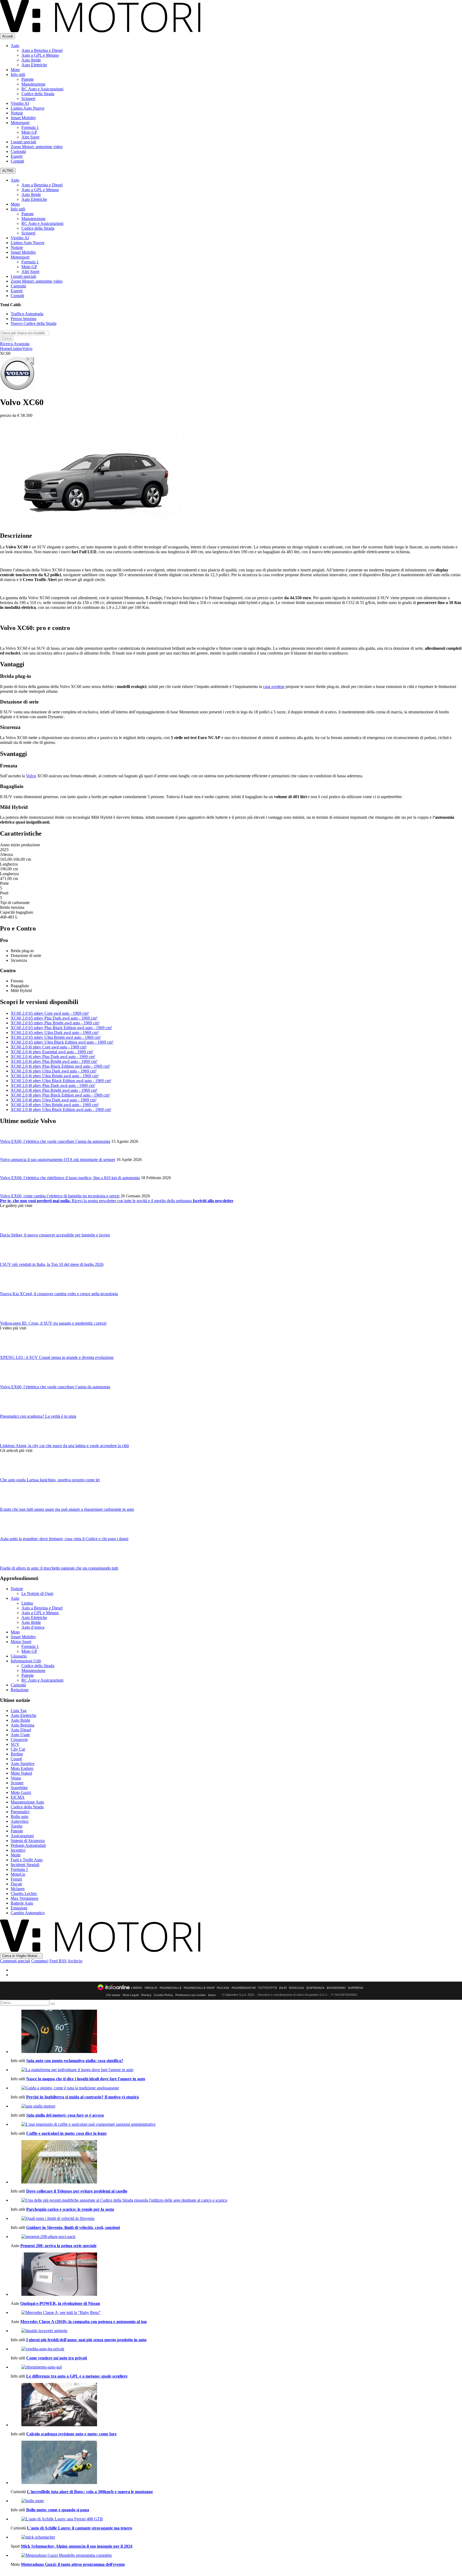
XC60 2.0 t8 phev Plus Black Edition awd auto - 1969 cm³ (60, 1095)
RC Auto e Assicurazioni (42, 89)
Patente (28, 79)
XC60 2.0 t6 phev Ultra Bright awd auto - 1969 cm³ (55, 1076)
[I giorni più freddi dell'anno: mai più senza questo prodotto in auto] (236, 2331)
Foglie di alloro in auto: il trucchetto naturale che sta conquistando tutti (59, 1568)
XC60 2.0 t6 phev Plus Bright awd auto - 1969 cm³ (54, 1061)
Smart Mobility (23, 118)
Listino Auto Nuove (28, 108)
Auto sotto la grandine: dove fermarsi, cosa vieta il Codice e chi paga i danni (64, 1539)
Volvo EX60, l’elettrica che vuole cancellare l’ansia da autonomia (55, 1141)
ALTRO (8, 171)
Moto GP (29, 132)
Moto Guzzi (21, 1792)
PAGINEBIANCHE (244, 1988)
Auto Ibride (31, 60)
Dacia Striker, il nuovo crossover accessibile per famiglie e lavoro (55, 1235)
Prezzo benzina (24, 319)
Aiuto (212, 1995)
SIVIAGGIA (296, 1988)
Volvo (27, 349)
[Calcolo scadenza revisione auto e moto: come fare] (236, 2405)
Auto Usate (20, 1735)
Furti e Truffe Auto (27, 1860)
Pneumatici (20, 1812)
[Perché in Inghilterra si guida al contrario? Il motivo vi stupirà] (236, 2088)
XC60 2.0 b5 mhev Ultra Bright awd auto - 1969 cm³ (56, 1037)
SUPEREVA (356, 1988)
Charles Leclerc (24, 1893)
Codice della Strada (38, 94)
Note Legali (131, 1995)
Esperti (17, 156)
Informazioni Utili (26, 1661)
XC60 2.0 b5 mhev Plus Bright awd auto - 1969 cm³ (55, 1023)
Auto (15, 46)
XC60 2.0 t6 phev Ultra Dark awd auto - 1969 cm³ (54, 1071)
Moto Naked (21, 1773)
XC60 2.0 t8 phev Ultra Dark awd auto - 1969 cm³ (54, 1100)
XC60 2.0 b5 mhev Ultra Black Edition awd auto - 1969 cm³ (62, 1042)
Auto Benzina (22, 1725)
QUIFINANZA (315, 1988)
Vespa (16, 1778)
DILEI (283, 1988)
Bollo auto (20, 1816)
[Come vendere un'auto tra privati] (236, 2349)
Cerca (7, 339)
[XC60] (103, 524)
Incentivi (18, 1850)
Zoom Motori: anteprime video (37, 147)
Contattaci (40, 1961)
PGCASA (223, 1988)
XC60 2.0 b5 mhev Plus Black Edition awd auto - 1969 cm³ (61, 1028)
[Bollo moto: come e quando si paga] (236, 2501)
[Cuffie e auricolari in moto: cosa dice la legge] (236, 2124)
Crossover (19, 1739)
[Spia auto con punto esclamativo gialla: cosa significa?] (236, 2032)
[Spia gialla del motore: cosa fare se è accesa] (236, 2106)
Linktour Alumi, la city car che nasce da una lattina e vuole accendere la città (64, 1446)
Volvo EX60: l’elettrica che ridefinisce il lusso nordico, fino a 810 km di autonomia (70, 1178)
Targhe (17, 1826)
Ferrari (16, 1879)
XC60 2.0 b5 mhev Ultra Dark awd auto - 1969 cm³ (55, 1033)
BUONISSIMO (336, 1988)
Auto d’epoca (33, 1627)
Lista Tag (19, 1711)
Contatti (17, 161)
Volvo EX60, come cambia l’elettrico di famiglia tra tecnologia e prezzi (60, 1196)
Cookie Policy (163, 1995)
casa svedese (274, 687)
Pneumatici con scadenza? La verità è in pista (38, 1416)
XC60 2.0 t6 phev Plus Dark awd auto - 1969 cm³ (53, 1057)
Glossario (19, 1656)
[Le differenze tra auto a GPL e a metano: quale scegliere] (236, 2367)
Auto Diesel (21, 1730)
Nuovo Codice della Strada (34, 323)
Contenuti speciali (15, 1961)
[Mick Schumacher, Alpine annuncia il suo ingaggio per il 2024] (236, 2537)
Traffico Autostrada (27, 314)
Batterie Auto (22, 1903)
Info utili (18, 74)
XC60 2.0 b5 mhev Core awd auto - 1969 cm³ (50, 1013)
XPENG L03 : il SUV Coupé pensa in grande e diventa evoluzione (57, 1357)
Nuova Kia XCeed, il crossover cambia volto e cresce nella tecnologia (59, 1294)
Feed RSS (58, 1961)
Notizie (17, 113)
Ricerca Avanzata (15, 344)
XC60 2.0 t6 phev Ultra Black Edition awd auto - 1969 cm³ (61, 1081)
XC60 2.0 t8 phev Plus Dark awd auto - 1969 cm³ (53, 1085)
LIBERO (137, 1988)
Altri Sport (30, 137)
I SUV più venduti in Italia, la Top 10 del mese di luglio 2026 (52, 1264)
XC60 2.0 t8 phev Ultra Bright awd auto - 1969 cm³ (55, 1105)
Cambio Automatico (28, 1913)
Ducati (16, 1884)
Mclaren (18, 1889)
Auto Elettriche (34, 65)
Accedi (7, 36)
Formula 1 (30, 127)
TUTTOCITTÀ (267, 1988)
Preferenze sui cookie (190, 1995)
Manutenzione (33, 84)
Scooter (17, 1783)
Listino (16, 349)
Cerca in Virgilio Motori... (21, 1956)
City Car (18, 1749)
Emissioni (19, 1908)
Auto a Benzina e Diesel (42, 50)
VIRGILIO (151, 1988)
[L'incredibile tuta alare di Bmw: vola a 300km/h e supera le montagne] (236, 2463)
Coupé (16, 1759)
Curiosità (18, 151)
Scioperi (28, 99)
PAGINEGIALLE (171, 1988)
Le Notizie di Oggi (37, 1593)
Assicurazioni (22, 1836)
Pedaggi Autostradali (28, 1845)
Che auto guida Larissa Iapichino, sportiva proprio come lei (50, 1480)
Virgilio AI (20, 103)
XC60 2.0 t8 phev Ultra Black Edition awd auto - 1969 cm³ (61, 1110)
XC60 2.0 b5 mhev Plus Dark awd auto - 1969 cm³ (54, 1018)
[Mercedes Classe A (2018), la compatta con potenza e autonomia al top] (236, 2313)
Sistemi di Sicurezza (28, 1841)
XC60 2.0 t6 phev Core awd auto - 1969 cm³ (49, 1047)
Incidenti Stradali (25, 1865)
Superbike (19, 1788)
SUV (15, 1744)
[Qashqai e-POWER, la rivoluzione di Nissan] (236, 2275)
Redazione (20, 1690)
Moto (15, 70)
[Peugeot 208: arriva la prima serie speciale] (236, 2237)
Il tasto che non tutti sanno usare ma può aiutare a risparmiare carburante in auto (67, 1509)
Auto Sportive (23, 1764)
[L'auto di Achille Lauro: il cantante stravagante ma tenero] (236, 2519)
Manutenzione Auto (27, 1802)
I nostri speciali (23, 142)
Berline (17, 1754)
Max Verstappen (24, 1898)
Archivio (75, 1961)
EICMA (18, 1797)
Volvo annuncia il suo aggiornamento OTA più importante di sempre (58, 1160)
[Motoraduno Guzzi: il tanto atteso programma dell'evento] (236, 2555)
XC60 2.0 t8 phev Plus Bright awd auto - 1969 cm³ (54, 1090)
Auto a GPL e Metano (40, 55)
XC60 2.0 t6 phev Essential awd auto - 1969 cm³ (52, 1052)
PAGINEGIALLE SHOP (199, 1988)
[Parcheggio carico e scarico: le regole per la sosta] (236, 2200)
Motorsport (20, 123)
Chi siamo (113, 1995)
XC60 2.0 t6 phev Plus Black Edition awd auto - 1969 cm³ (60, 1066)
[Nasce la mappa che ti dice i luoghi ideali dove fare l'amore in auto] (236, 2070)
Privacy (146, 1995)
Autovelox (20, 1821)
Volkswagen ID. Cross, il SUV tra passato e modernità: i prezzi (53, 1323)
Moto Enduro (22, 1768)
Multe (16, 1855)
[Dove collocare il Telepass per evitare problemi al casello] (236, 2162)
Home (5, 349)
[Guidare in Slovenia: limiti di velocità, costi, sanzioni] (236, 2219)
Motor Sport (21, 1642)
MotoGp (18, 1874)
